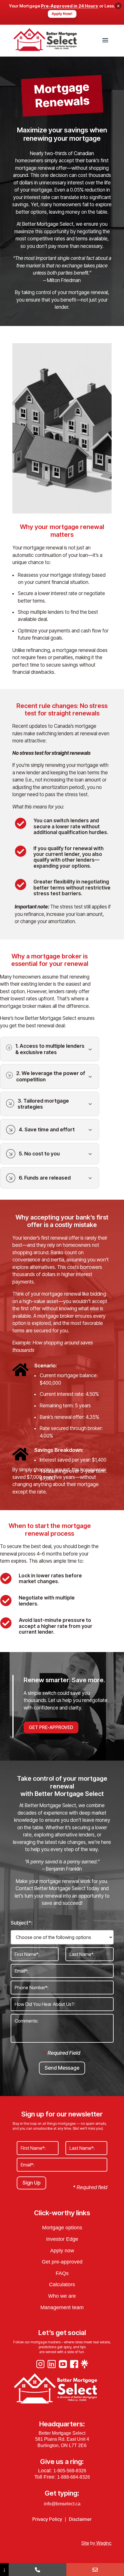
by (93, 2543)
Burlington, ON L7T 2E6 (62, 2445)
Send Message (62, 2068)
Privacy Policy (47, 2519)
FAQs (62, 2273)
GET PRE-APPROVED (51, 1727)
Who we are (62, 2296)
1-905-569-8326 (70, 2471)
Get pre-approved (62, 2262)
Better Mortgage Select (62, 2433)
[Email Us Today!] (95, 2570)
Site (85, 2543)
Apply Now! (62, 14)
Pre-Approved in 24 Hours (69, 6)
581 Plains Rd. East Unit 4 (62, 2439)
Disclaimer (80, 2519)
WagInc (103, 2543)
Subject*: (22, 1923)
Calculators (62, 2284)
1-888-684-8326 (74, 2477)
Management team (62, 2307)
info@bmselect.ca (62, 2504)
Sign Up (31, 2183)
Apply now (62, 2251)
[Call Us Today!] (37, 2570)
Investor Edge (62, 2239)
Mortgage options (62, 2228)
